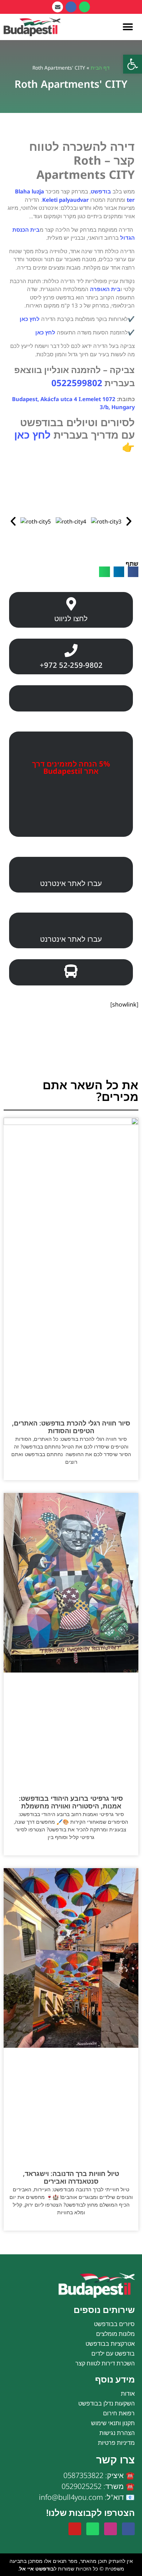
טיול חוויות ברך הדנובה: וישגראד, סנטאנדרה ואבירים (71, 2177)
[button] (133, 64)
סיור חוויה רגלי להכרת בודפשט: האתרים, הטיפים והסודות (71, 1427)
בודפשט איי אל (37, 2569)
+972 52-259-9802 (71, 665)
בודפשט (101, 191)
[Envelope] (58, 7)
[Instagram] (111, 2529)
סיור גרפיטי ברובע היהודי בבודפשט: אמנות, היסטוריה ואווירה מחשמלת (71, 1802)
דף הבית (100, 68)
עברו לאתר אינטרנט (71, 883)
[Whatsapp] (84, 7)
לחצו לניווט (71, 618)
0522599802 (77, 383)
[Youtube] (75, 2529)
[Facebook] (71, 7)
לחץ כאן (30, 319)
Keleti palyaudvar (66, 200)
